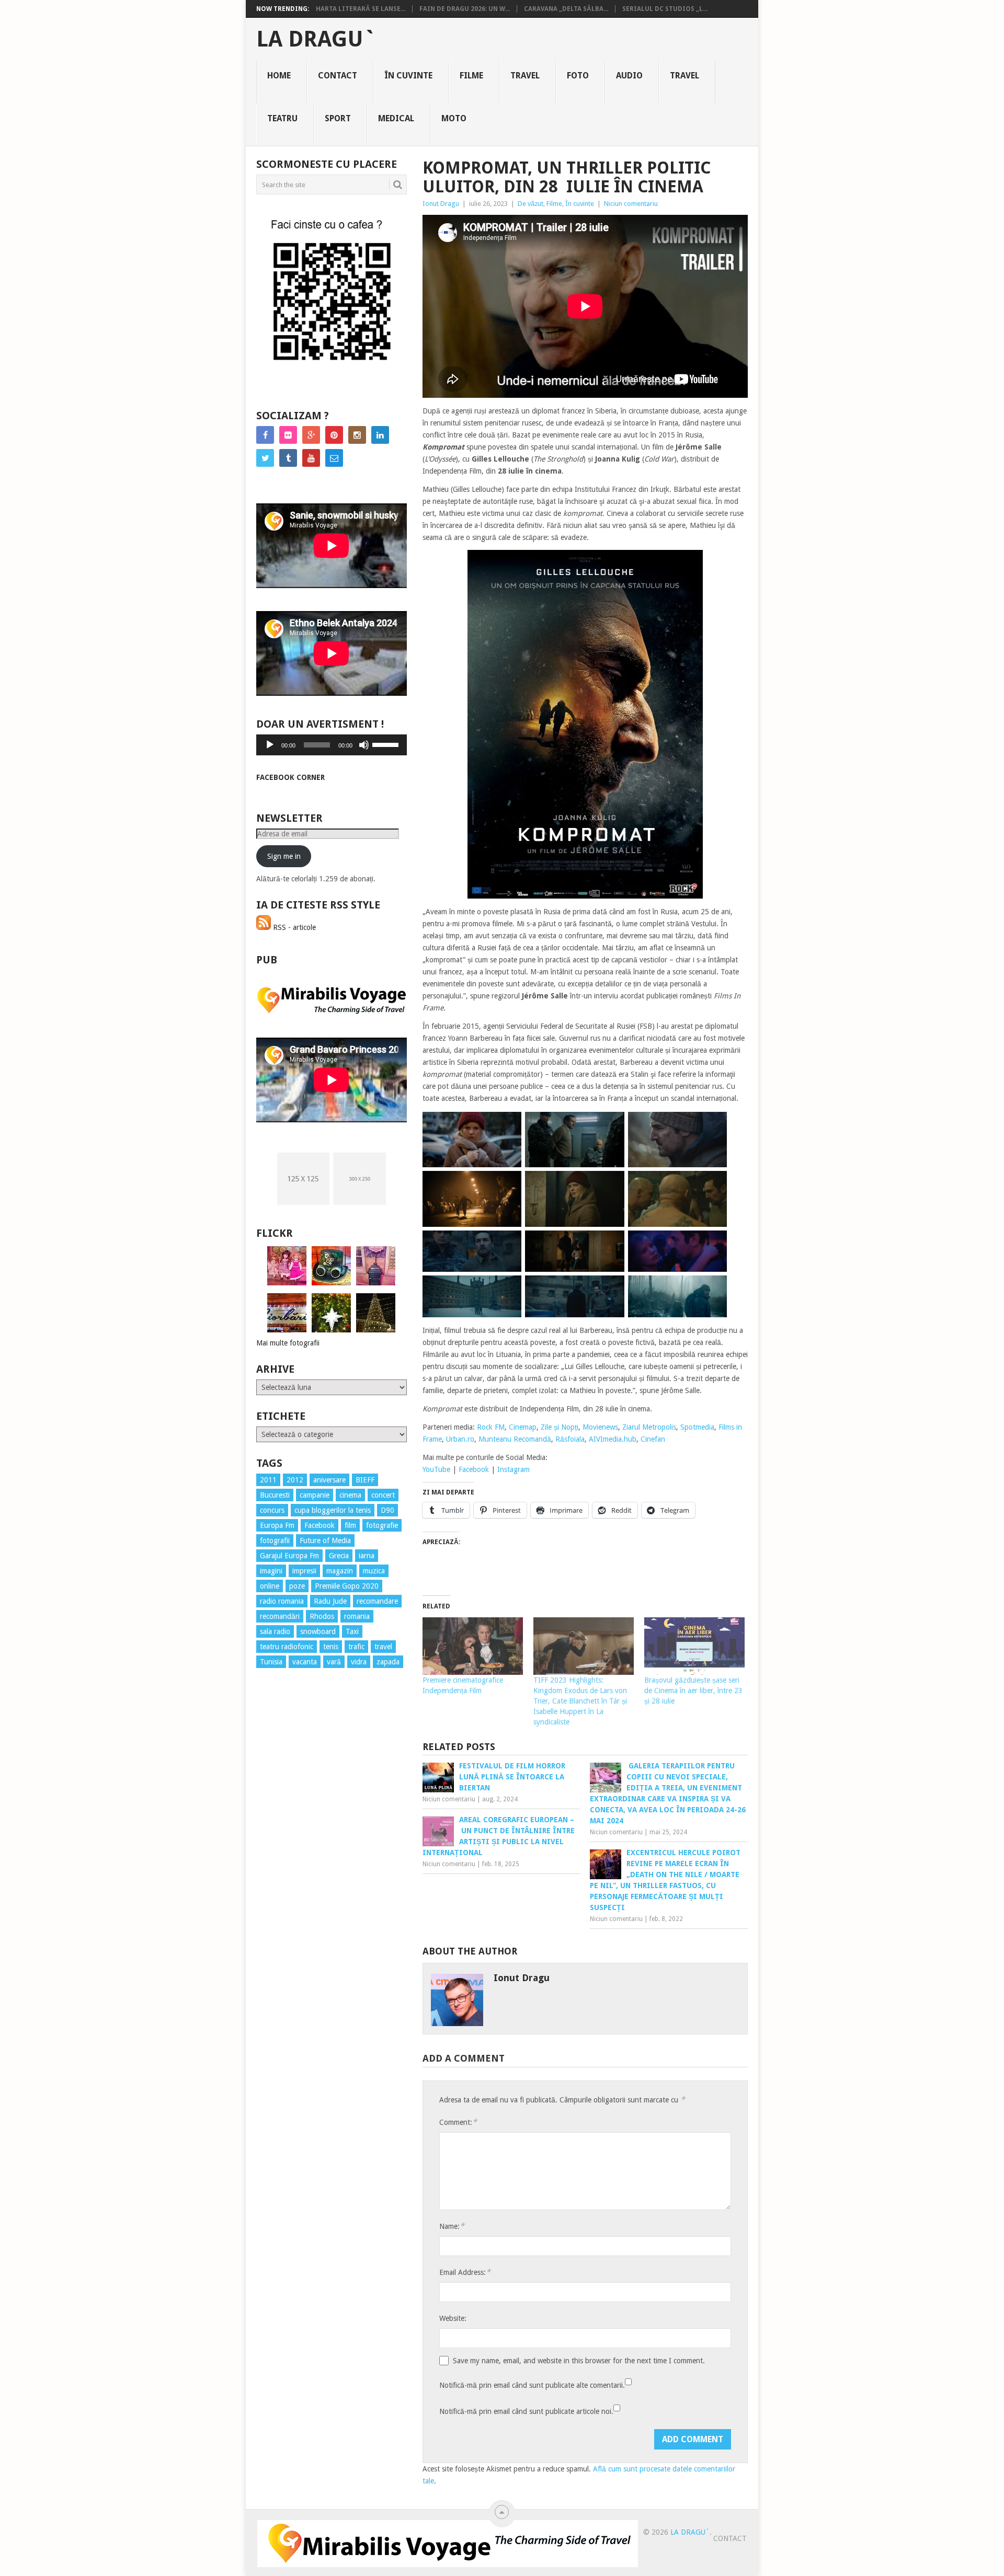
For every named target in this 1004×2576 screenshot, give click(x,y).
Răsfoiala (570, 1439)
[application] (332, 745)
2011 (268, 1480)
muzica (374, 1571)
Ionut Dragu (441, 204)
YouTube (436, 1469)
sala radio (275, 1631)
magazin (340, 1571)
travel (383, 1647)
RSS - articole (293, 927)
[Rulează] (270, 745)
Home (279, 76)
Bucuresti (275, 1495)
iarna (367, 1556)
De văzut (530, 204)
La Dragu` (316, 39)
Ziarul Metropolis (649, 1427)
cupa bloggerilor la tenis (333, 1510)
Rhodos (322, 1616)
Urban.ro (460, 1439)
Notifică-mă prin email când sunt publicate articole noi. (526, 2411)
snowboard (318, 1631)
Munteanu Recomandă (515, 1439)
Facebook (474, 1469)
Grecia (339, 1556)
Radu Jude (330, 1601)
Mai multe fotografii (288, 1343)
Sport (338, 118)
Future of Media (325, 1540)
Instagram (514, 1469)
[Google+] (311, 435)
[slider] (387, 744)
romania (357, 1616)
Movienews (600, 1427)
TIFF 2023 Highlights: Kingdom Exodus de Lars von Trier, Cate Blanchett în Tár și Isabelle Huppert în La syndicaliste (580, 1701)
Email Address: (465, 2272)
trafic (356, 1647)
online (270, 1586)
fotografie (382, 1525)
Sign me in (284, 856)
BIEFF (365, 1480)
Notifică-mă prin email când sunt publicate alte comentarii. (532, 2385)
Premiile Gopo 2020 (347, 1586)
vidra (359, 1662)
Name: (452, 2226)
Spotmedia (697, 1427)
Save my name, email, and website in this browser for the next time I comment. (579, 2361)
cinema (350, 1495)
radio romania (282, 1601)
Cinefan (653, 1439)
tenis (331, 1647)
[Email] (334, 458)
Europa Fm (277, 1525)
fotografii (275, 1540)
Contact (338, 76)
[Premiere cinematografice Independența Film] (473, 1646)
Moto (454, 118)
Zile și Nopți (560, 1427)
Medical (396, 118)
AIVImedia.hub (613, 1439)
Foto (578, 76)
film (350, 1525)
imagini (271, 1571)
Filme (471, 76)
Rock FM (491, 1427)
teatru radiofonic (287, 1647)
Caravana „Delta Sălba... (566, 9)
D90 (387, 1510)
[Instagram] (357, 435)
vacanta (305, 1662)
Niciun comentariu (631, 204)
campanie (315, 1495)
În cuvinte (408, 76)
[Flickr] (288, 435)
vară (334, 1662)
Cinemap (523, 1427)
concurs (272, 1510)
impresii (304, 1571)
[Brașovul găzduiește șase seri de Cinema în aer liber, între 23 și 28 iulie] (694, 1646)
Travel (525, 76)
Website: (453, 2318)
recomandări (280, 1616)
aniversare (329, 1480)
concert (383, 1495)
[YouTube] (311, 458)
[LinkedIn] (380, 435)
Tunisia (271, 1662)
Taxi (352, 1631)
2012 (295, 1480)
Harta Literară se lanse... (361, 9)
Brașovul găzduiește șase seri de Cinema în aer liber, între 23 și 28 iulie (693, 1690)
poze (297, 1586)
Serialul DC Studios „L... (665, 9)
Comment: (458, 2122)
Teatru (282, 118)
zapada (388, 1662)
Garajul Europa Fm (289, 1556)
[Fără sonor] (364, 745)
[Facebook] (265, 435)
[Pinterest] (334, 435)
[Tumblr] (288, 458)
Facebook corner (290, 777)
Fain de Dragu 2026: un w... (465, 9)
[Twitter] (265, 458)
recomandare (377, 1601)
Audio (629, 76)
